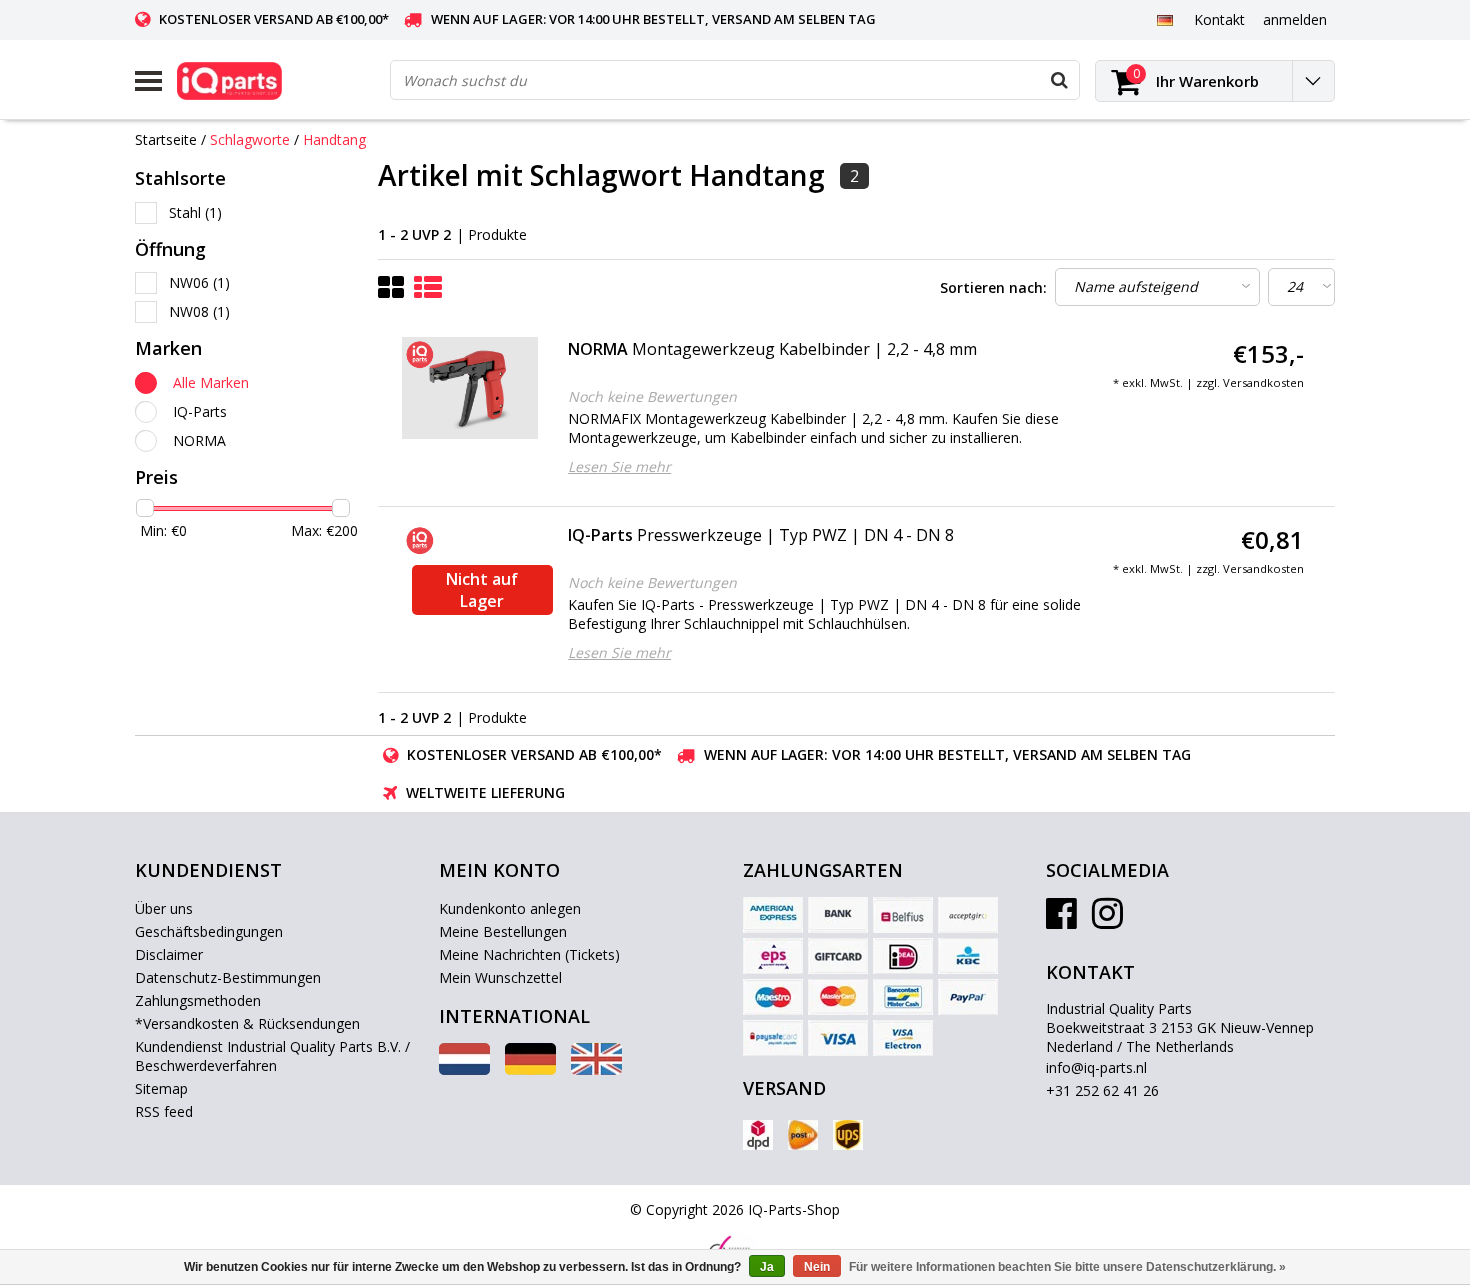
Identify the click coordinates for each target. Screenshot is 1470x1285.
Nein (817, 1267)
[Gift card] (838, 956)
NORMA (199, 440)
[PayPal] (968, 997)
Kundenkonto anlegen (510, 908)
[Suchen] (1059, 80)
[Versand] (758, 1135)
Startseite (166, 139)
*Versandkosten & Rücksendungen (247, 1023)
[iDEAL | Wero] (903, 956)
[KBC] (968, 956)
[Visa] (838, 1038)
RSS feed (164, 1111)
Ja (767, 1267)
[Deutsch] (1164, 19)
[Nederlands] (464, 1069)
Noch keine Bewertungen (652, 396)
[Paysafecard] (773, 1038)
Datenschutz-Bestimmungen (228, 977)
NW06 (199, 282)
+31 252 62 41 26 (1102, 1090)
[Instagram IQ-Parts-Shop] (1107, 920)
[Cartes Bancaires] (968, 915)
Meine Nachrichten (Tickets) (529, 954)
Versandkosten (1263, 382)
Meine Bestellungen (503, 931)
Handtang (334, 139)
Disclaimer (169, 954)
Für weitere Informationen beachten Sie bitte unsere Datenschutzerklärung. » (1067, 1267)
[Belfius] (903, 915)
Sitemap (161, 1088)
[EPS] (773, 956)
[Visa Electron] (903, 1038)
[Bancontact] (903, 997)
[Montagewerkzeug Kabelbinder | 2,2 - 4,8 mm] (470, 388)
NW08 (199, 311)
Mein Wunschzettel (500, 977)
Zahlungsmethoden (198, 1000)
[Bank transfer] (838, 915)
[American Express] (773, 915)
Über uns (164, 908)
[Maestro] (773, 997)
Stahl (195, 212)
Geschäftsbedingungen (209, 931)
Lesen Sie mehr (619, 466)
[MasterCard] (838, 997)
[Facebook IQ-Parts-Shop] (1061, 920)
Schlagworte (250, 139)
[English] (596, 1069)
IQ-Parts (200, 411)
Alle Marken (211, 382)
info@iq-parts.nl (1096, 1067)
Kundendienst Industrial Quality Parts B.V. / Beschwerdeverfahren (272, 1056)
